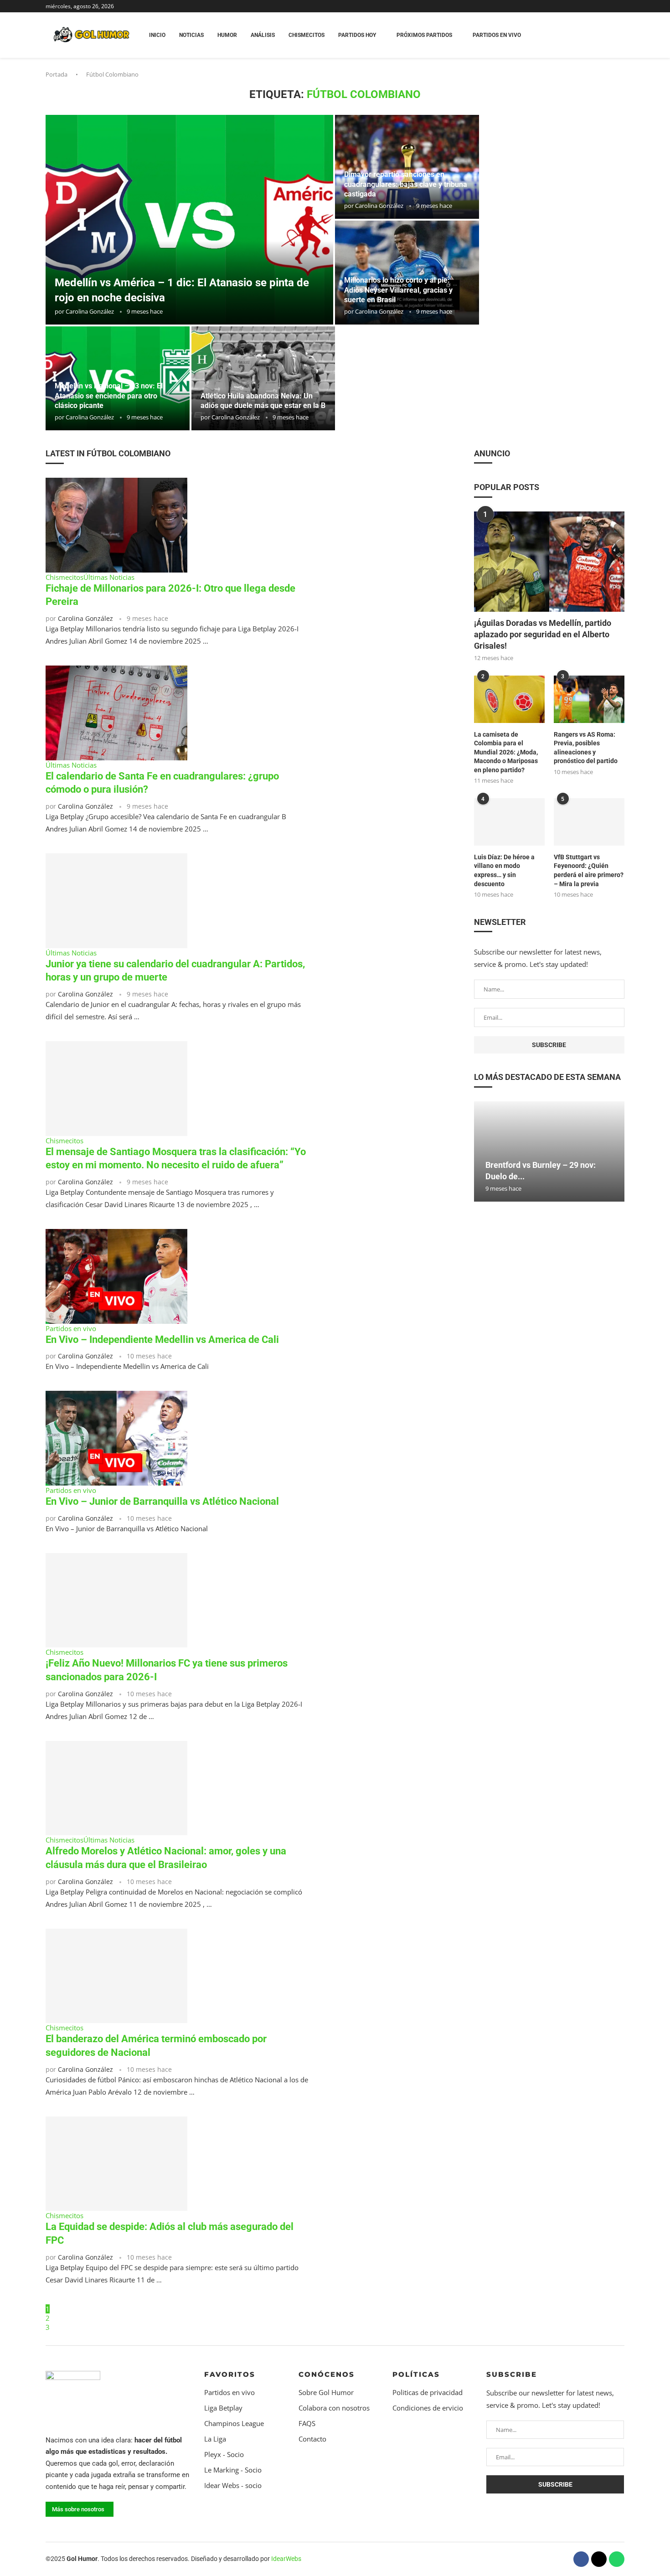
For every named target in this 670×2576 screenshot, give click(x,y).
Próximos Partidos (424, 35)
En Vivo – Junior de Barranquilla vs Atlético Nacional (162, 1501)
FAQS (307, 2424)
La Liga (215, 2439)
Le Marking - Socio (233, 2470)
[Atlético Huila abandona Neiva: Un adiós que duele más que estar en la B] (263, 378)
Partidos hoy (357, 35)
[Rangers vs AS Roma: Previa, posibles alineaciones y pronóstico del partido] (589, 699)
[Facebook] (611, 6)
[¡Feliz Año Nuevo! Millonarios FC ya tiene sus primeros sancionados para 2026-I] (116, 1600)
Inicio (157, 35)
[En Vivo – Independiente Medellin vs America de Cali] (116, 1276)
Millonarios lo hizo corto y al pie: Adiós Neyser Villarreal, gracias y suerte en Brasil (398, 290)
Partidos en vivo (229, 2393)
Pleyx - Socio (224, 2455)
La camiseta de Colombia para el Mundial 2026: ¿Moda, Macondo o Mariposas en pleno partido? (506, 752)
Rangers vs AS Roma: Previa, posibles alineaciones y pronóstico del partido (586, 748)
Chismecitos (307, 35)
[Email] (624, 6)
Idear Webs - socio (233, 2486)
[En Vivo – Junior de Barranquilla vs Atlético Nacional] (116, 1438)
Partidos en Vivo (497, 35)
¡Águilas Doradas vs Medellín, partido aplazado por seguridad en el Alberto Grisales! (543, 634)
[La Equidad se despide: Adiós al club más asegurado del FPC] (116, 2164)
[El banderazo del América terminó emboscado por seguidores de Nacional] (116, 1976)
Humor (227, 35)
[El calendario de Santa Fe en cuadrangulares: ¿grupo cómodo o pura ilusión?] (116, 713)
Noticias (191, 35)
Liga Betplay (223, 2408)
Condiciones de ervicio (428, 2408)
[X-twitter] (599, 2559)
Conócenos (327, 2374)
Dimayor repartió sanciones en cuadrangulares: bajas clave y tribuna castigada (406, 184)
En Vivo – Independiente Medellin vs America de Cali (162, 1340)
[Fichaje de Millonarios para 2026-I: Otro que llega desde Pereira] (116, 525)
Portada (57, 74)
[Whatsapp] (617, 2559)
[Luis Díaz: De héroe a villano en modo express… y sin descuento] (509, 822)
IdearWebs (286, 2559)
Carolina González (90, 311)
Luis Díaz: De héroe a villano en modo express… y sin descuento (504, 870)
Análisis (263, 35)
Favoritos (230, 2374)
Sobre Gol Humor (326, 2393)
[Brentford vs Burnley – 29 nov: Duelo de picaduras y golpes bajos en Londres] (549, 1151)
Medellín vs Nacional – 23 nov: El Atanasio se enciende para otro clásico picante (109, 396)
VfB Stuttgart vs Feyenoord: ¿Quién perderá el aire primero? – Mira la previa (589, 870)
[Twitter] (618, 6)
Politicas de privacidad (428, 2393)
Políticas (416, 2374)
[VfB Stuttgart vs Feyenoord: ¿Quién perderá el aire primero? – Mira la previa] (589, 822)
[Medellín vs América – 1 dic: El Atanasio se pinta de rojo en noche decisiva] (189, 220)
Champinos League (234, 2424)
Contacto (312, 2439)
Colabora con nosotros (334, 2408)
